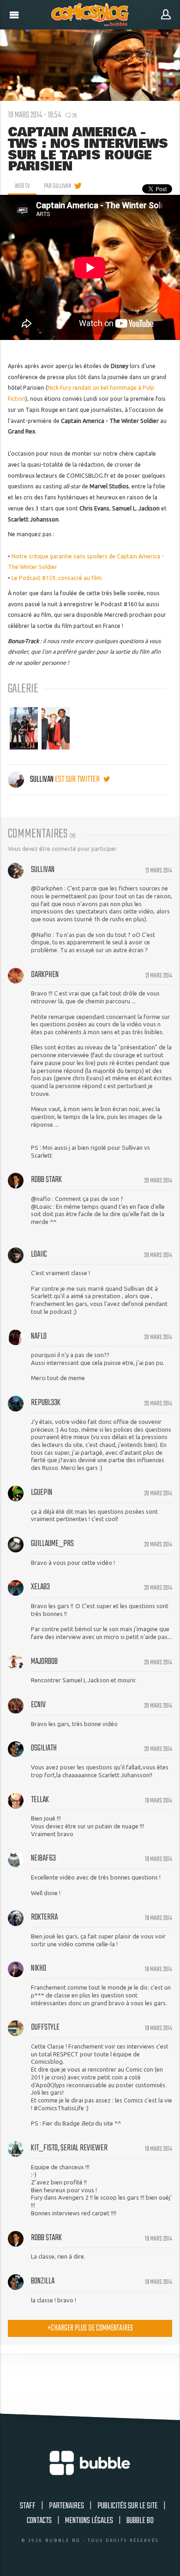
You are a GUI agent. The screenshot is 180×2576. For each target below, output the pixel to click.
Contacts (39, 2521)
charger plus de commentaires (90, 2328)
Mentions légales (89, 2521)
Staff (28, 2506)
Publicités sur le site (128, 2506)
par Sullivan (57, 186)
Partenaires (66, 2506)
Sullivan (42, 779)
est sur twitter (78, 779)
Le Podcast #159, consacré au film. (57, 578)
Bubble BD (140, 2521)
